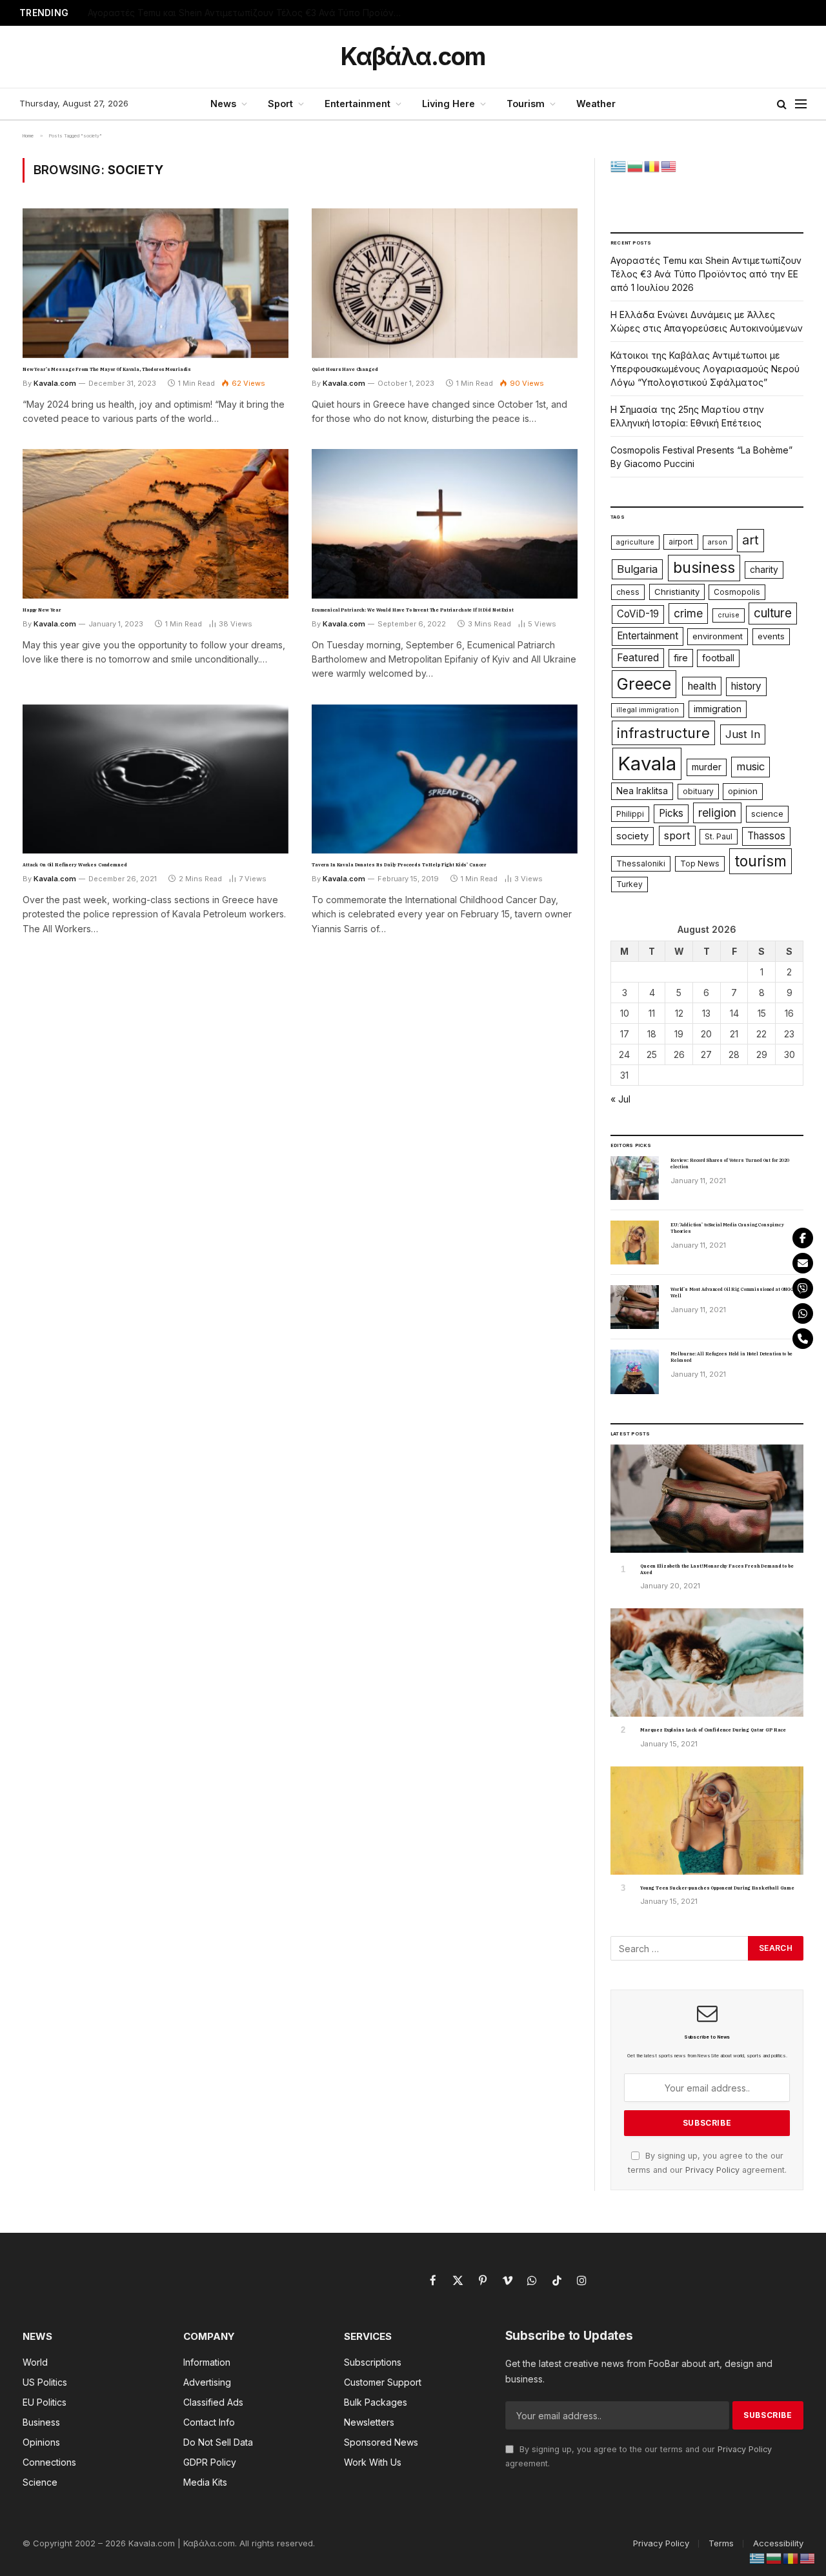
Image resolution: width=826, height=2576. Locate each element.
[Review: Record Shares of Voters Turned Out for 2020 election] (635, 1178)
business (704, 567)
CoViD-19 (638, 614)
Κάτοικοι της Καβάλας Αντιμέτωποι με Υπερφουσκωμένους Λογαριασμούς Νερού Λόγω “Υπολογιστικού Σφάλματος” (705, 369)
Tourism (526, 104)
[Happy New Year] (156, 524)
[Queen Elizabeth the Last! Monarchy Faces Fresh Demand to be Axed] (707, 1499)
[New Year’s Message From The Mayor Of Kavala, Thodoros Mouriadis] (156, 283)
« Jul (620, 1099)
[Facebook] (803, 1238)
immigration (718, 709)
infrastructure (663, 733)
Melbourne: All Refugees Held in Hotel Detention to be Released (731, 1357)
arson (718, 542)
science (767, 814)
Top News (700, 864)
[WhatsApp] (803, 1313)
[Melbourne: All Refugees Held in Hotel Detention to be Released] (635, 1372)
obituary (698, 791)
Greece (644, 684)
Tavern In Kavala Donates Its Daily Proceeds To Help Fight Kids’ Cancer (399, 865)
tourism (761, 861)
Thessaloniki (641, 864)
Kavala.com (55, 383)
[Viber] (803, 1288)
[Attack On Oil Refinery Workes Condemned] (156, 779)
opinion (743, 791)
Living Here (448, 104)
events (771, 636)
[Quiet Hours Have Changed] (445, 283)
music (750, 766)
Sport (280, 104)
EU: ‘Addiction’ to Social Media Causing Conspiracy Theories (727, 1228)
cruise (729, 615)
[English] (669, 165)
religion (717, 813)
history (746, 686)
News (223, 104)
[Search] (782, 104)
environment (718, 636)
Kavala (647, 764)
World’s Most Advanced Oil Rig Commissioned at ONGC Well (732, 1293)
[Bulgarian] (636, 165)
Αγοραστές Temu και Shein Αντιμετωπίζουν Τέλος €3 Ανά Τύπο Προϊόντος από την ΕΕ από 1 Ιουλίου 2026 (706, 274)
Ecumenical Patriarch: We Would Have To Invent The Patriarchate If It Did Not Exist (413, 610)
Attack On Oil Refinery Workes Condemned (75, 865)
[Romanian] (652, 165)
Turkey (630, 884)
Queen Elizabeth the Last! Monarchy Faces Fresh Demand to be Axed (717, 1569)
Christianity (677, 592)
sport (677, 835)
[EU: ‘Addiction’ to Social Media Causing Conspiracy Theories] (635, 1243)
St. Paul (719, 836)
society (632, 836)
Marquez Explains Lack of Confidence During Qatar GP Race (713, 1730)
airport (681, 542)
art (750, 540)
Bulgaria (637, 569)
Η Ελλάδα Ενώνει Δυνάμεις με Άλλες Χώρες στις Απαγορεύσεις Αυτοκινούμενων (249, 13)
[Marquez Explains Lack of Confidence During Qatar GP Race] (707, 1662)
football (718, 658)
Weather (596, 104)
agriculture (635, 542)
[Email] (803, 1263)
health (702, 686)
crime (688, 613)
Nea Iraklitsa (642, 791)
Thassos (766, 836)
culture (773, 613)
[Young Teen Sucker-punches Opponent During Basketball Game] (707, 1821)
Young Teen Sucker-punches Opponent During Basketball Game (717, 1888)
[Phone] (803, 1339)
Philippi (630, 814)
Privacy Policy (712, 2170)
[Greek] (619, 165)
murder (707, 767)
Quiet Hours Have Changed (345, 369)
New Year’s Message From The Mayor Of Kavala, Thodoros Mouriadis (107, 369)
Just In (743, 734)
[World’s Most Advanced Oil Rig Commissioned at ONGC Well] (635, 1307)
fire (681, 658)
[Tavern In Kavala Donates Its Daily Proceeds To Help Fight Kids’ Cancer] (445, 779)
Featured (638, 658)
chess (628, 592)
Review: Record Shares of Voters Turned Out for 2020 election (730, 1163)
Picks (671, 813)
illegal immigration (648, 710)
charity (764, 570)
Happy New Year (42, 610)
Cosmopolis (737, 592)
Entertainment (358, 104)
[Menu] (801, 104)
